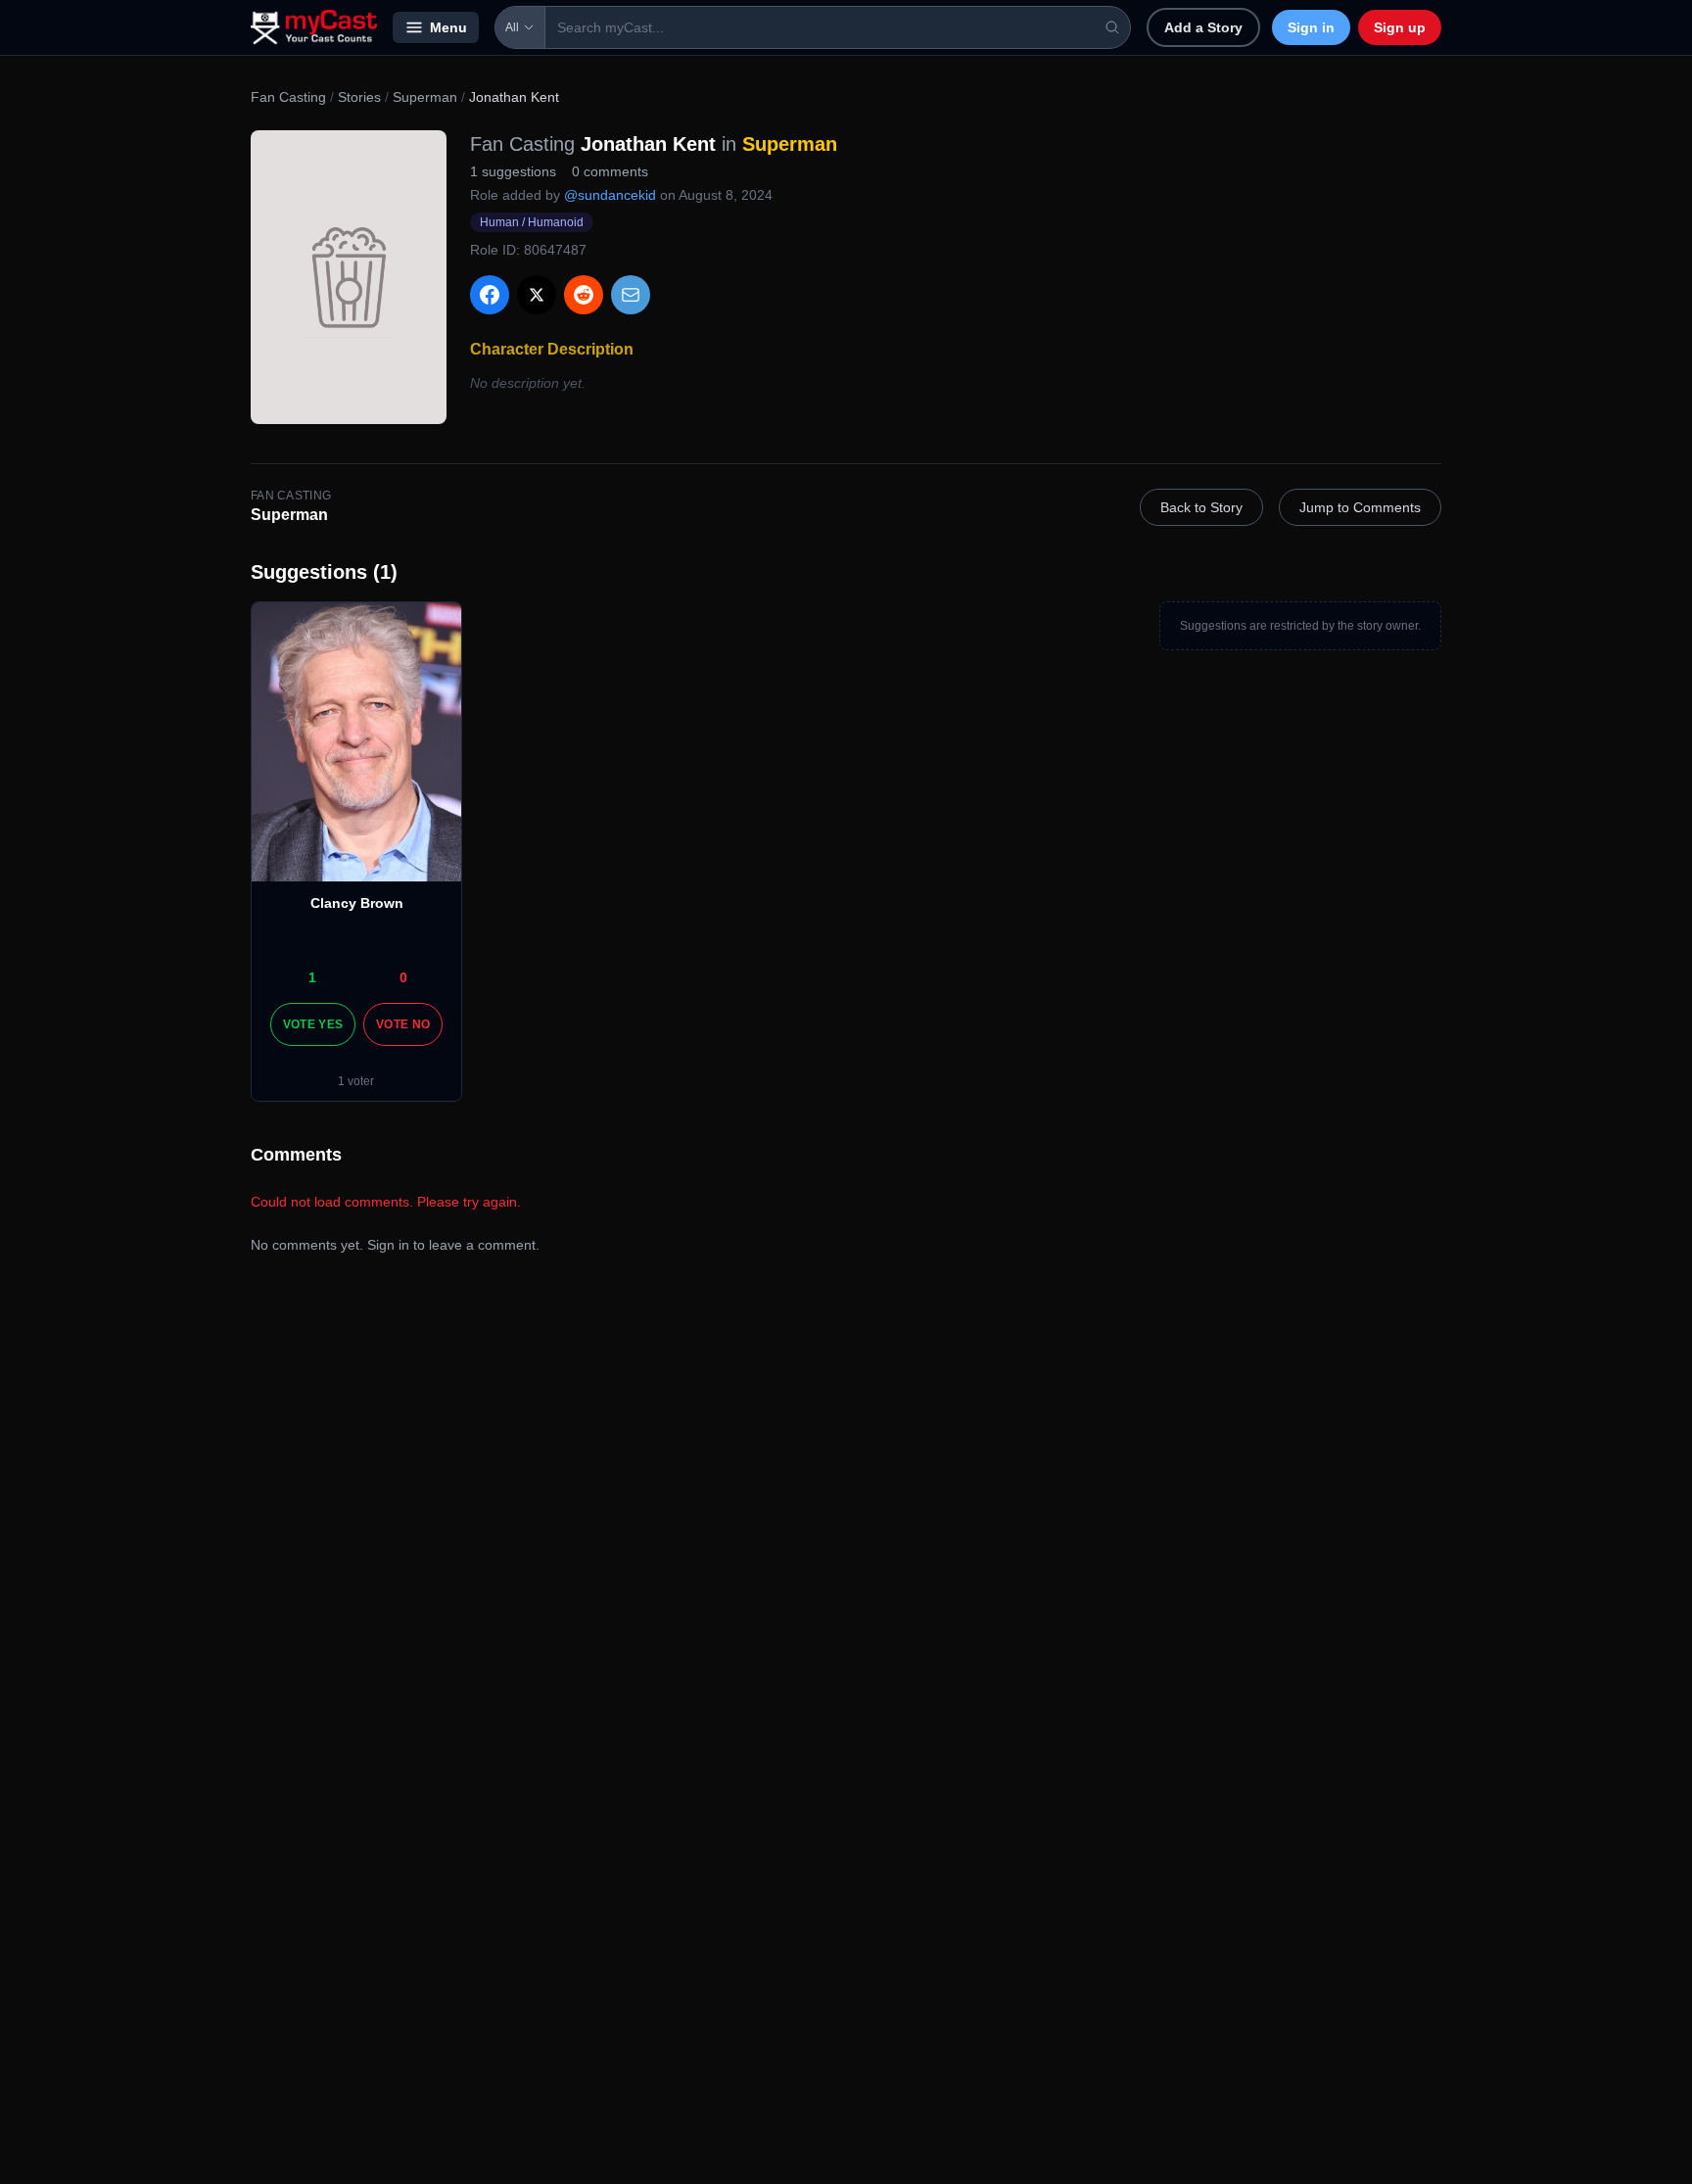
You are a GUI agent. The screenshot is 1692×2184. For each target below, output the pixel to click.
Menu (448, 27)
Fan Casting (288, 97)
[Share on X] (537, 295)
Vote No (403, 1024)
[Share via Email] (631, 295)
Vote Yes (313, 1024)
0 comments (610, 171)
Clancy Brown (357, 903)
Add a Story (1203, 27)
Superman (425, 97)
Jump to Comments (1360, 507)
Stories (359, 97)
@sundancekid (610, 195)
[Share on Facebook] (490, 295)
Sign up (1400, 27)
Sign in (1311, 27)
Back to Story (1201, 507)
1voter (356, 1081)
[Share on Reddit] (584, 295)
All (512, 27)
